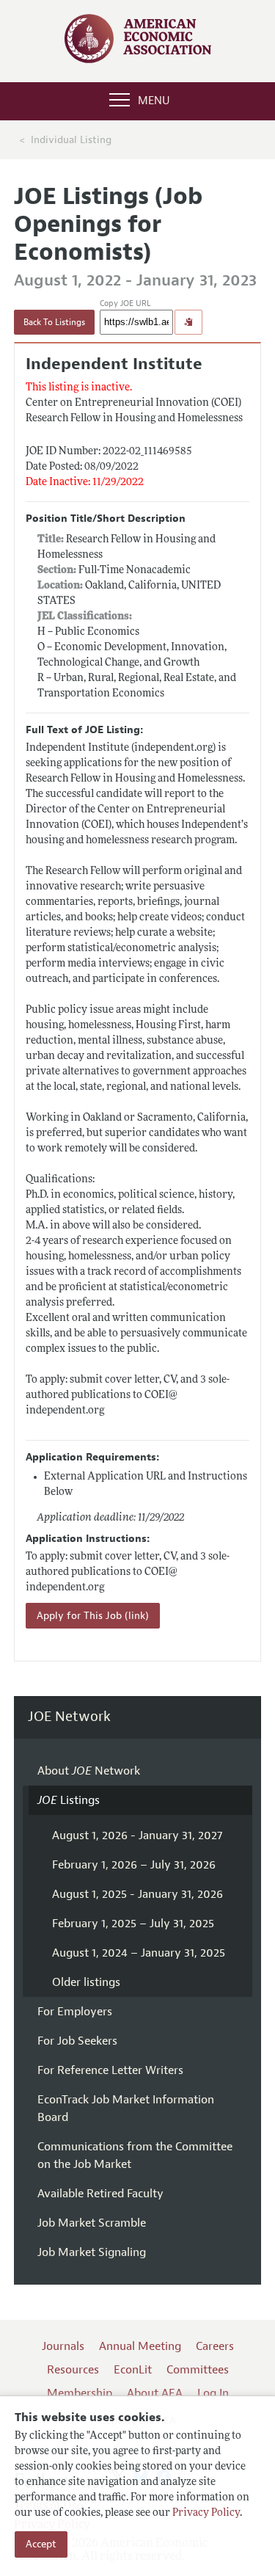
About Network (89, 1771)
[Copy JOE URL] (188, 322)
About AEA (155, 2393)
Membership (80, 2393)
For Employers (75, 2012)
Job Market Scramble (92, 2223)
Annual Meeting (140, 2346)
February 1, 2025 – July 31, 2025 (133, 1924)
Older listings (86, 1982)
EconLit (133, 2370)
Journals (63, 2346)
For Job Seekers (77, 2041)
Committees (198, 2370)
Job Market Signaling (92, 2252)
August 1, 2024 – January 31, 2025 (139, 1953)
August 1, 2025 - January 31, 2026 (137, 1894)
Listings (69, 1800)
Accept (41, 2544)
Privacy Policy (206, 2513)
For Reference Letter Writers (110, 2070)
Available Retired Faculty (100, 2194)
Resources (73, 2370)
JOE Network (69, 1717)
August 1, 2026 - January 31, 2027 (137, 1835)
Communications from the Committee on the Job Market (135, 2155)
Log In (213, 2393)
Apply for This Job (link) (93, 1616)
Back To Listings (54, 322)
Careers (215, 2346)
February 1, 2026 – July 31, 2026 (134, 1865)
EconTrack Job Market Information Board (126, 2109)
